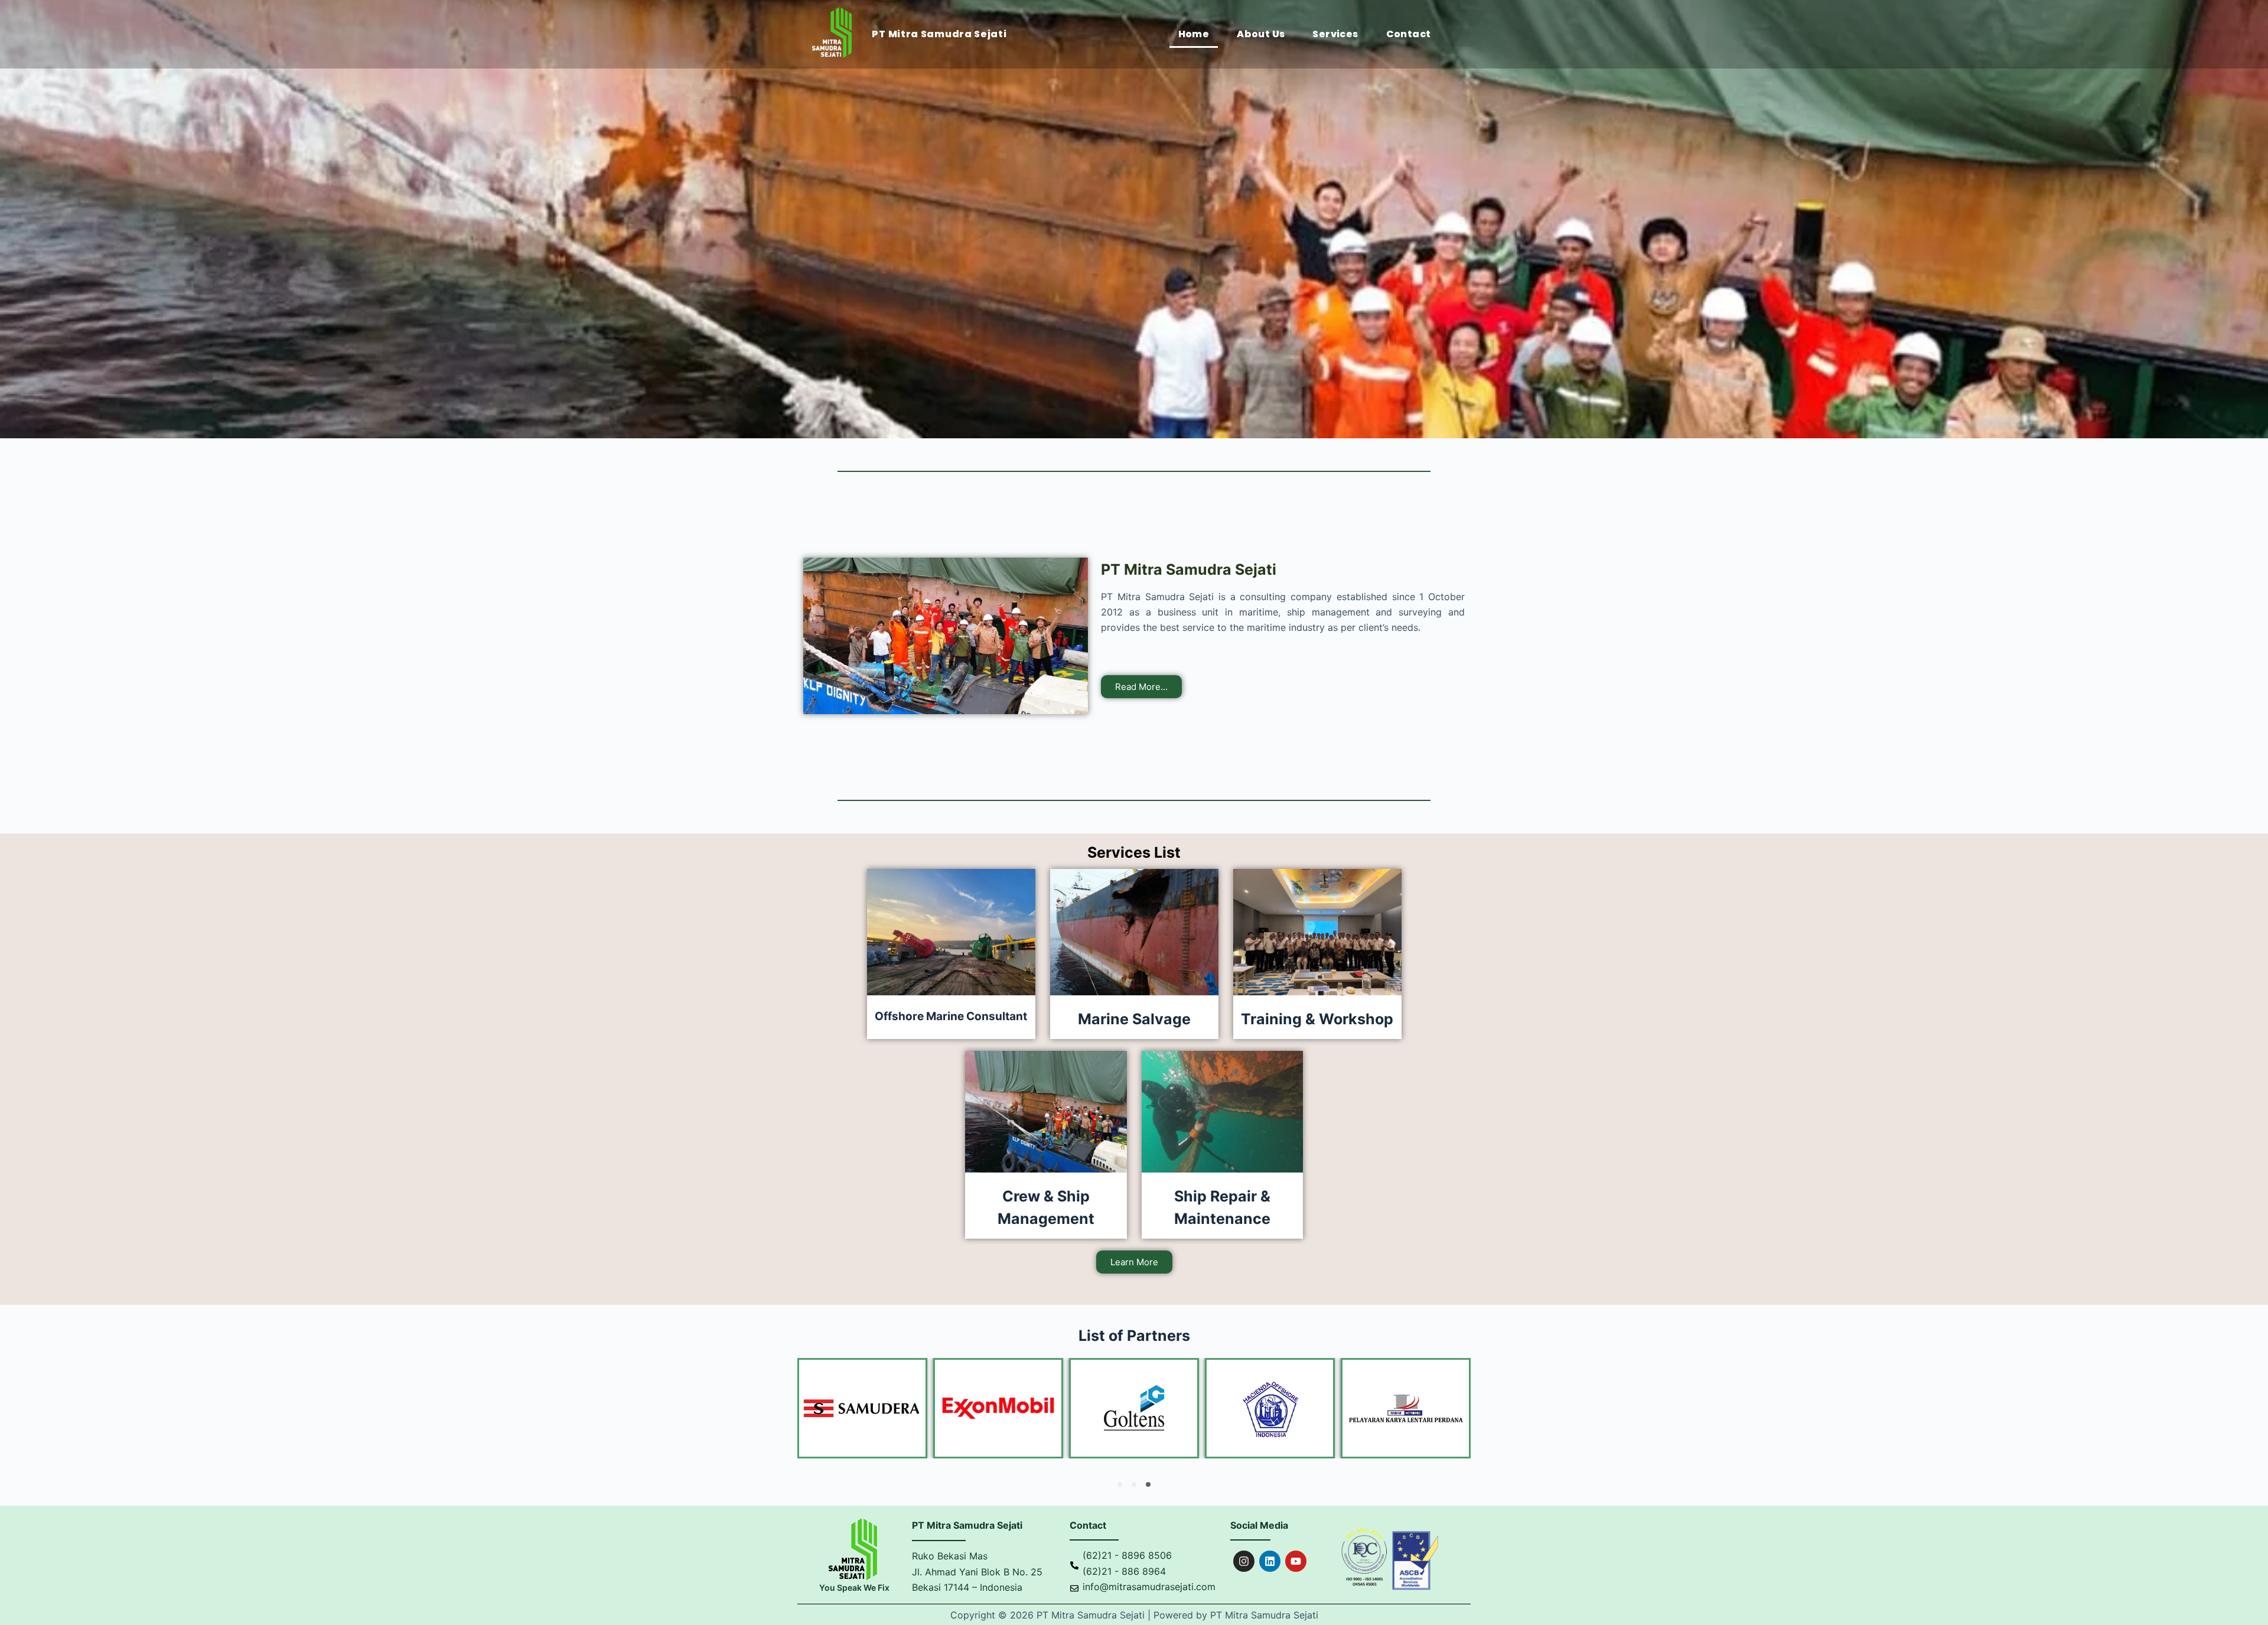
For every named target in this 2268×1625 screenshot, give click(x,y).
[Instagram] (1244, 1561)
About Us (1261, 34)
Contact (1409, 34)
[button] (1120, 1484)
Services (1335, 34)
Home (1194, 34)
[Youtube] (1296, 1561)
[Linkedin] (1270, 1561)
